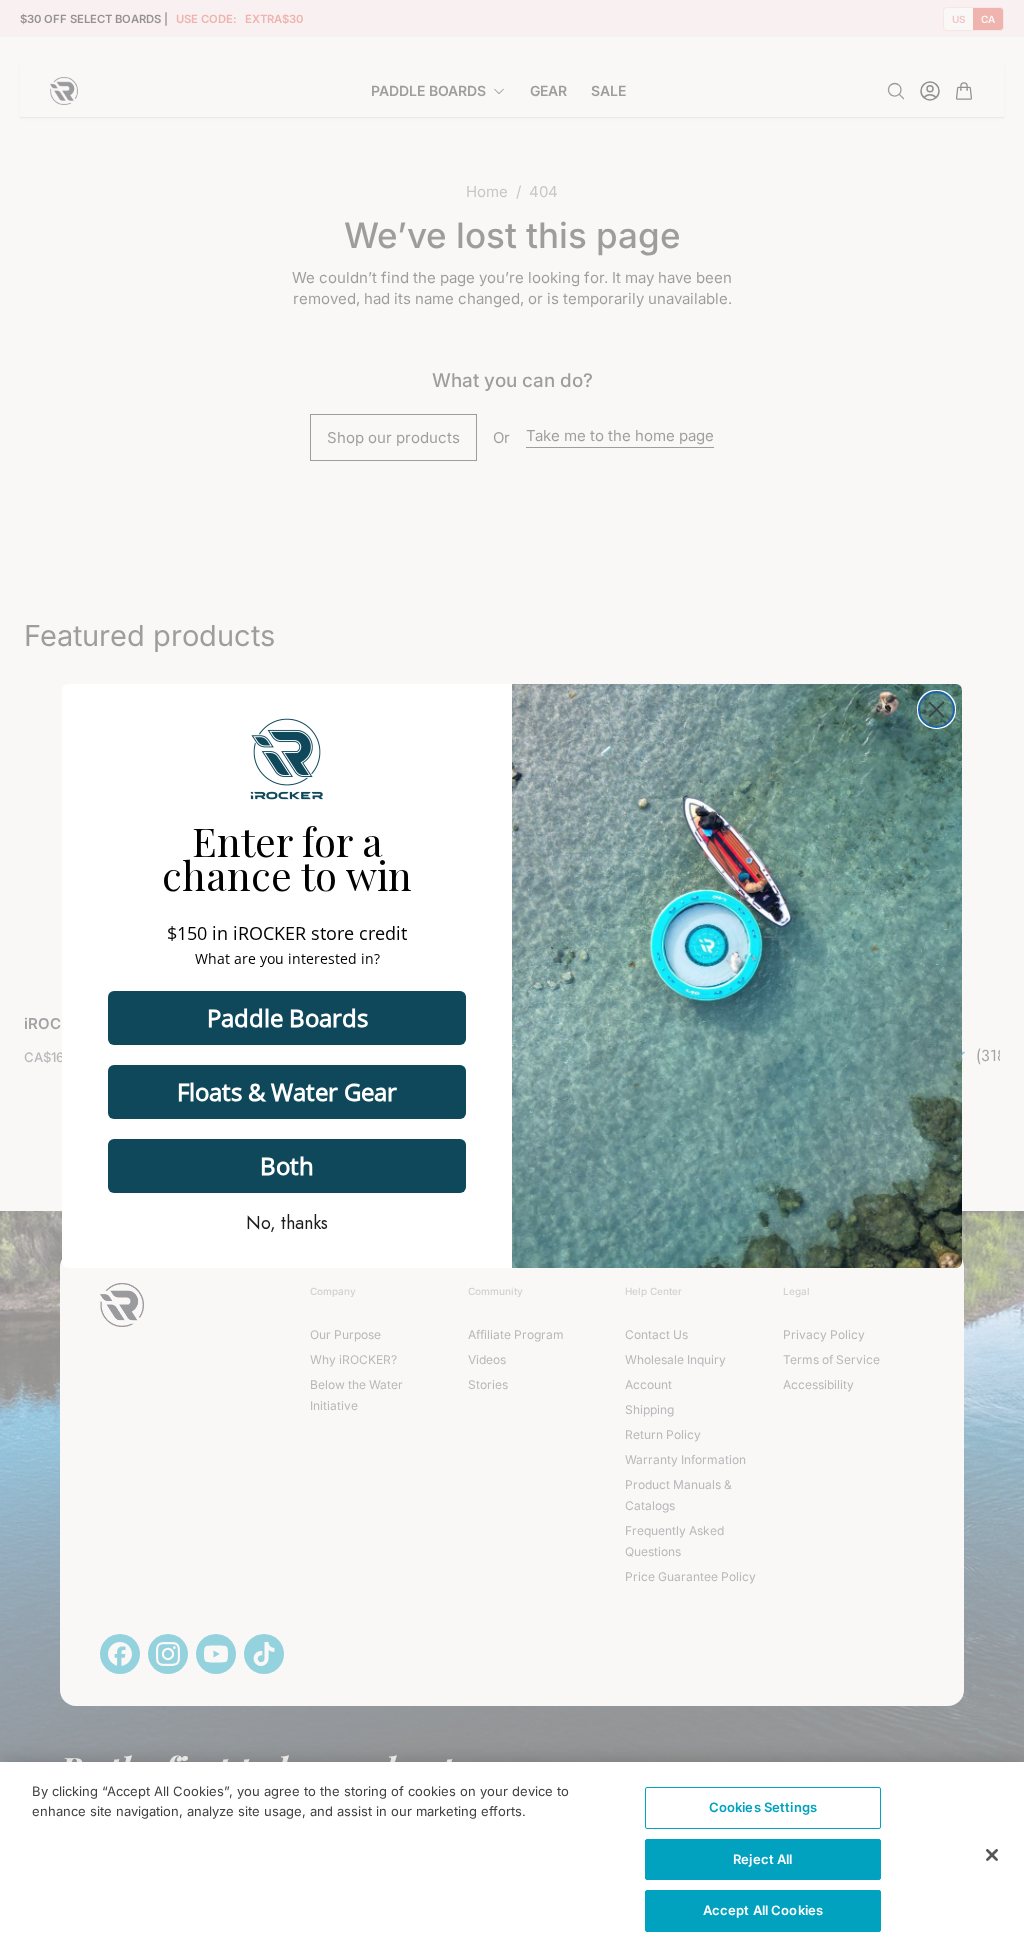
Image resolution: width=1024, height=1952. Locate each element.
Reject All (762, 1859)
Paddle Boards (287, 1017)
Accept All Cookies (763, 1910)
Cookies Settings (763, 1807)
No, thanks (287, 1223)
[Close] (992, 1855)
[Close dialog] (936, 709)
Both (287, 1165)
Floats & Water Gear (287, 1091)
